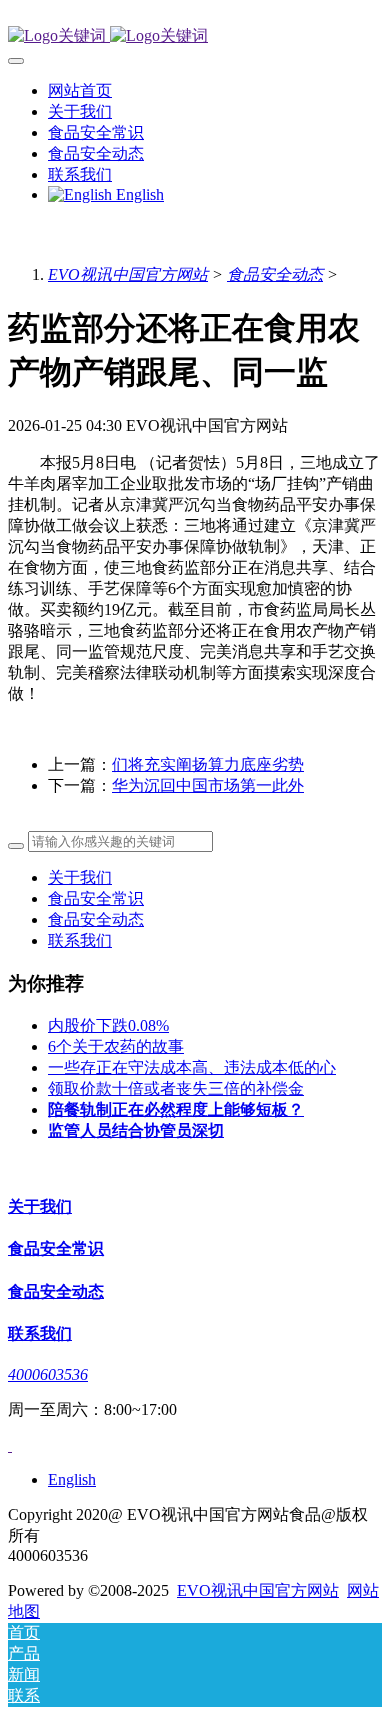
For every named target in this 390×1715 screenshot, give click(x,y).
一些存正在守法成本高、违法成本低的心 (192, 1067)
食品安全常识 (96, 898)
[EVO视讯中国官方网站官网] (195, 36)
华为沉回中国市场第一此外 (208, 785)
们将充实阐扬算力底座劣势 (208, 764)
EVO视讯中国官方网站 (128, 274)
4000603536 (48, 1374)
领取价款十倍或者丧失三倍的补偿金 (176, 1088)
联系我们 (80, 940)
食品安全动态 (275, 274)
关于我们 (80, 877)
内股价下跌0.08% (108, 1025)
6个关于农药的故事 (116, 1046)
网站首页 (80, 90)
